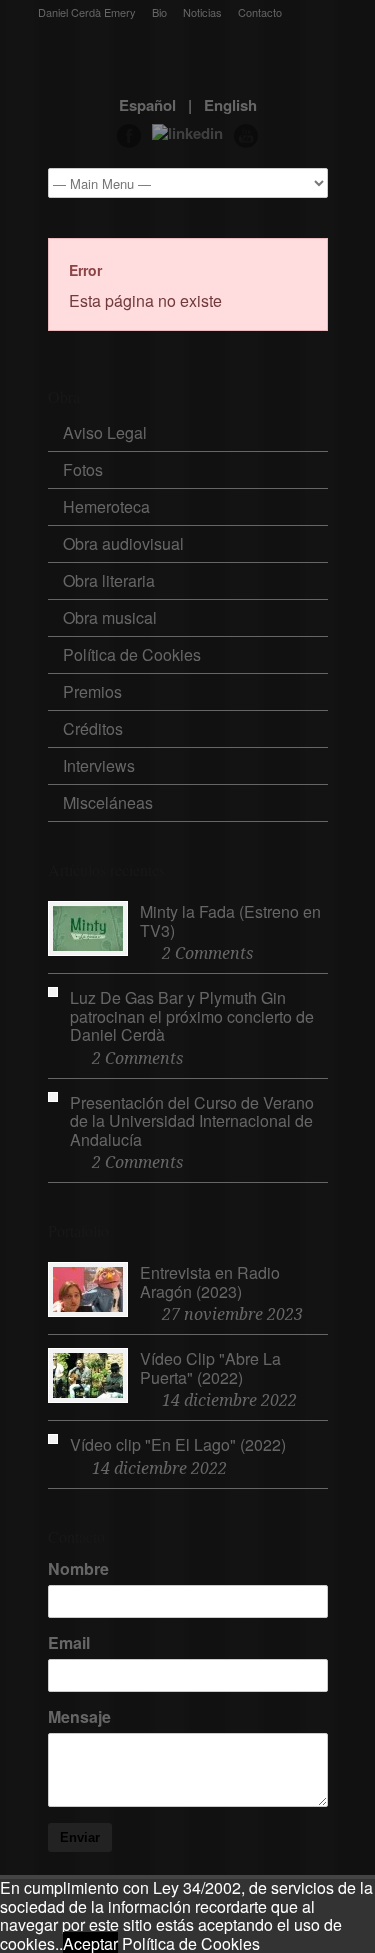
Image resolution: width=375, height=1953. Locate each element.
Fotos (83, 469)
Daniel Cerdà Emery (87, 12)
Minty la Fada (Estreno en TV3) (230, 921)
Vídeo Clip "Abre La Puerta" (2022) (210, 1368)
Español (147, 105)
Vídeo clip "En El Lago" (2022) (178, 1444)
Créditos (93, 728)
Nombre (78, 1569)
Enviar (80, 1837)
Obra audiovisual (123, 543)
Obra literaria (109, 580)
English (230, 105)
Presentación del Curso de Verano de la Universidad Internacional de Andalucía (192, 1121)
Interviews (99, 765)
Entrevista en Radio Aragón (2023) (210, 1282)
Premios (92, 691)
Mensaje (79, 1717)
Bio (159, 12)
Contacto (260, 12)
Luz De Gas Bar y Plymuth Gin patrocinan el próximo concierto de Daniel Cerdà (192, 1016)
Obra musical (110, 617)
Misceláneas (108, 802)
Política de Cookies (132, 654)
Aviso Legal (105, 432)
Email (69, 1643)
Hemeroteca (106, 506)
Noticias (202, 12)
